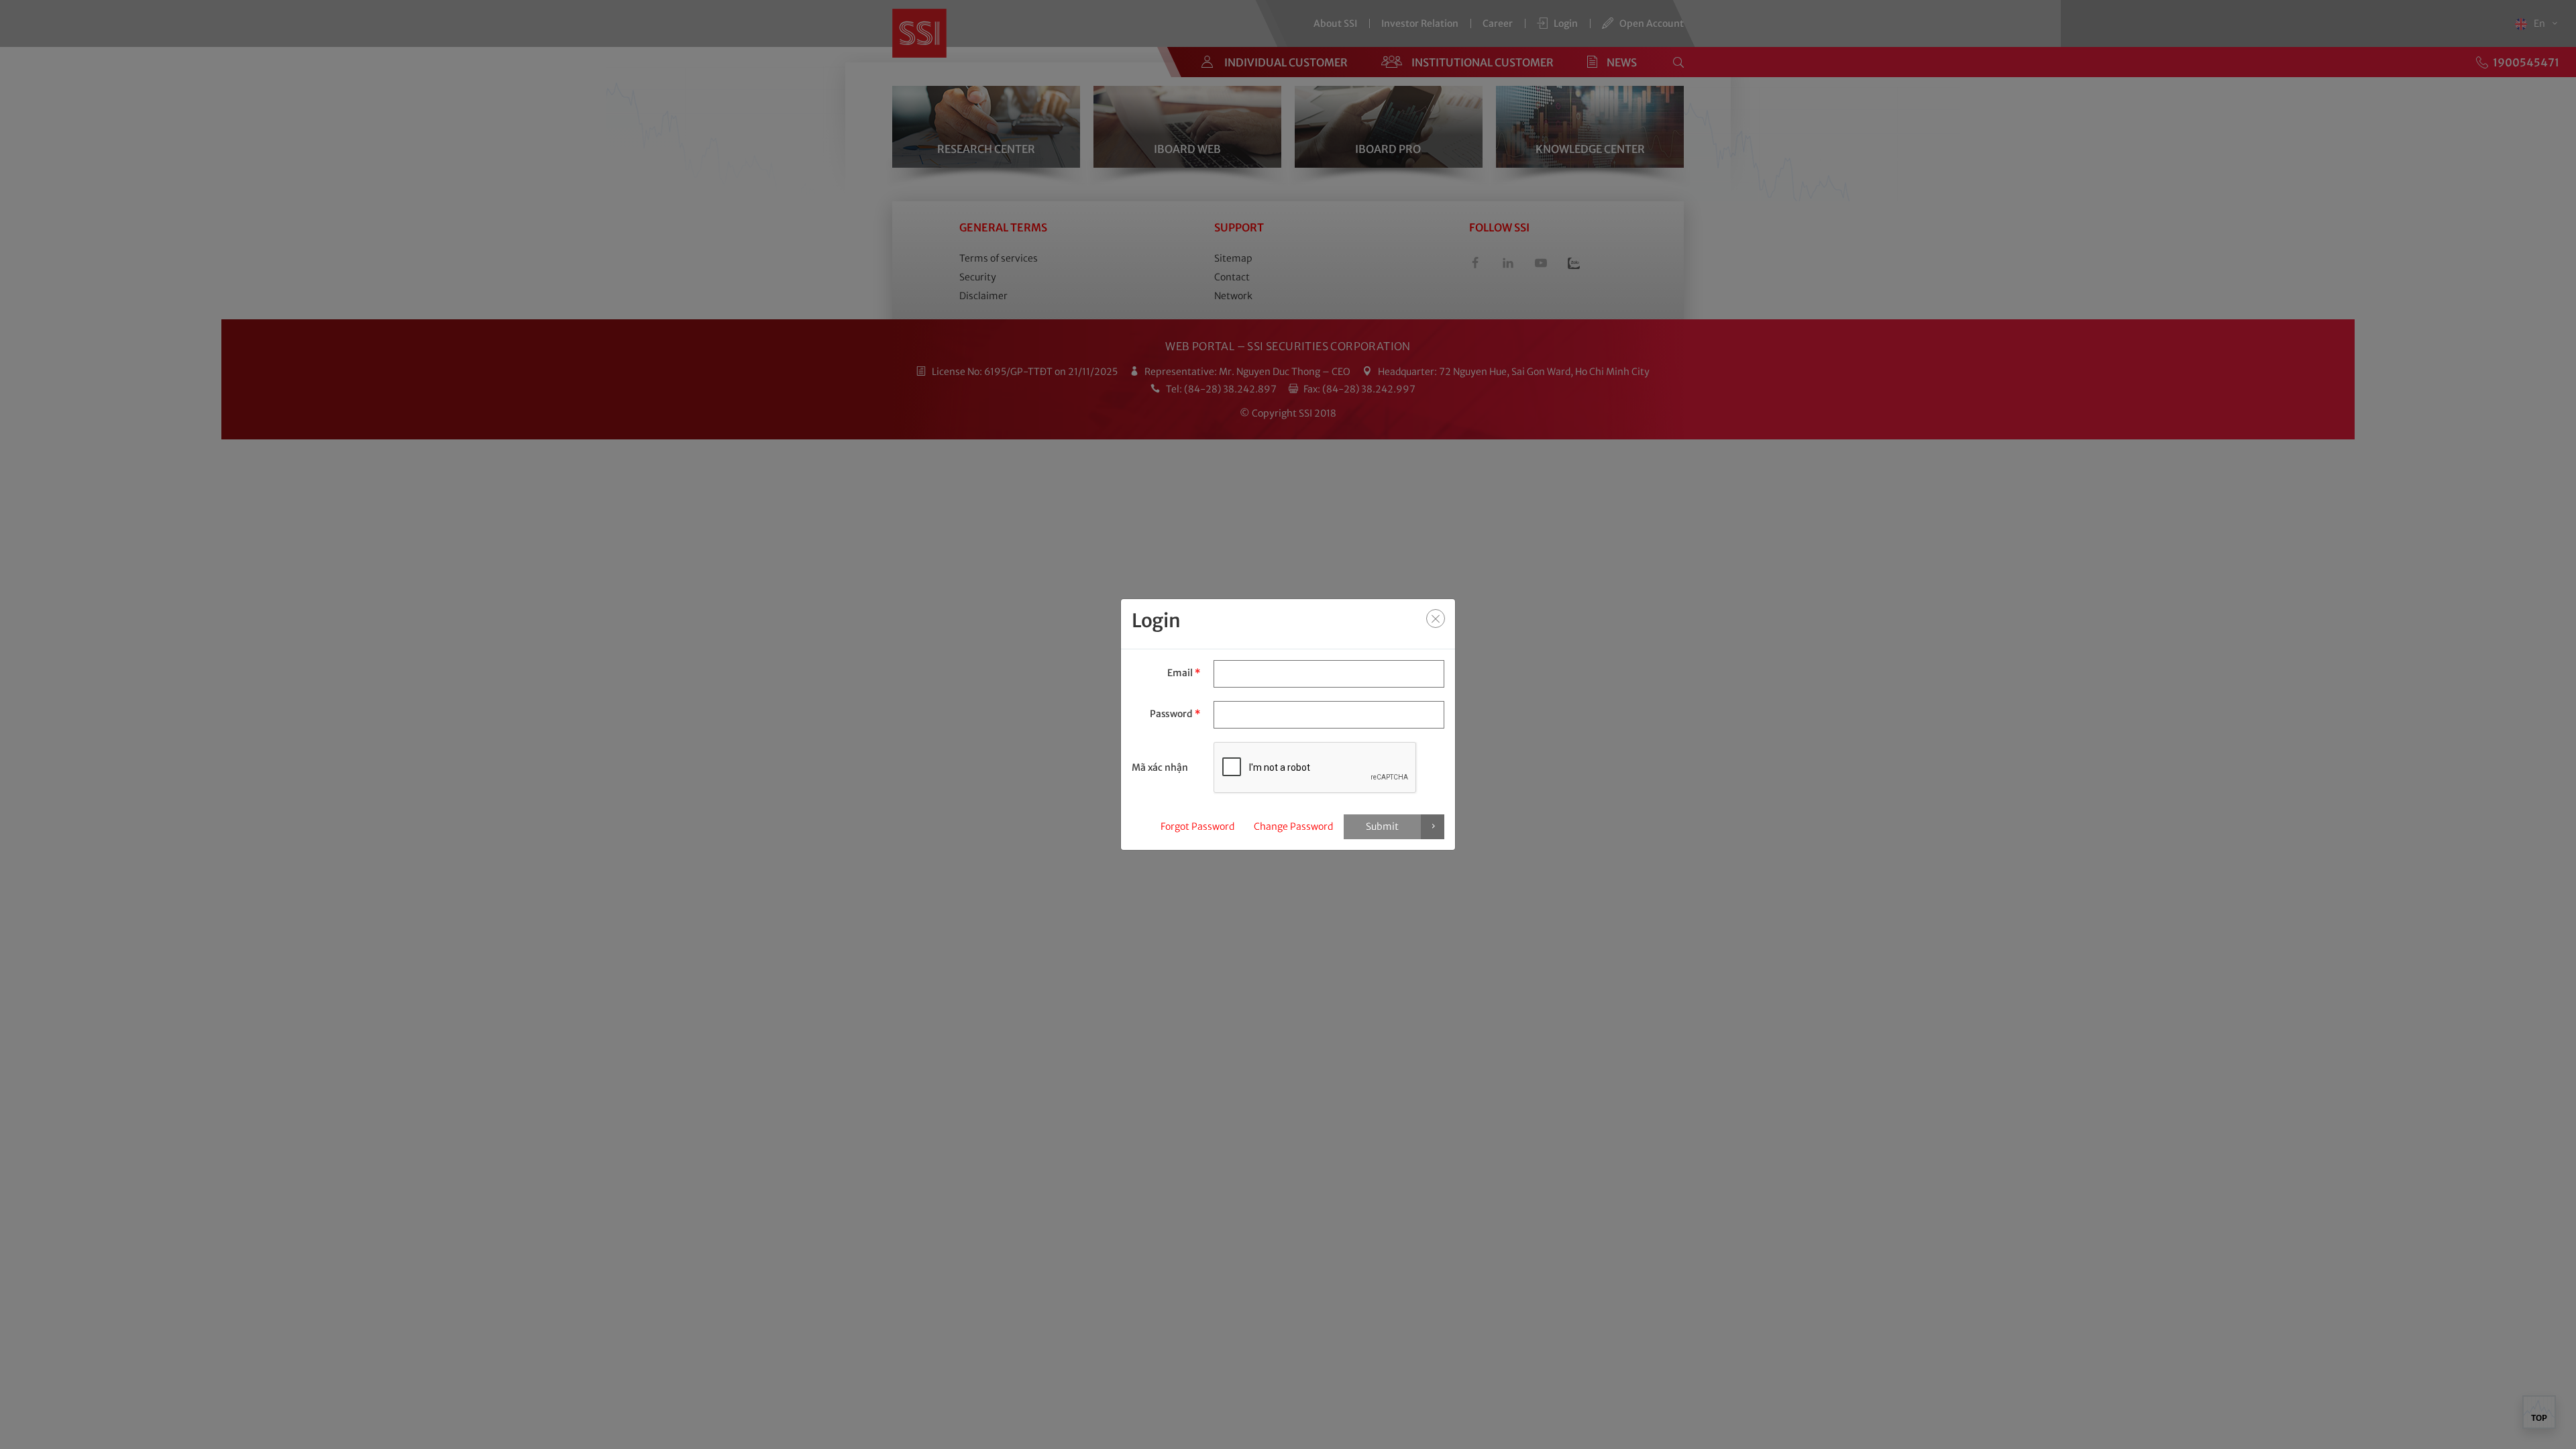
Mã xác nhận (1160, 767)
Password (1175, 714)
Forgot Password (1197, 826)
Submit (1382, 826)
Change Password (1293, 826)
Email (1183, 673)
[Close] (1436, 619)
